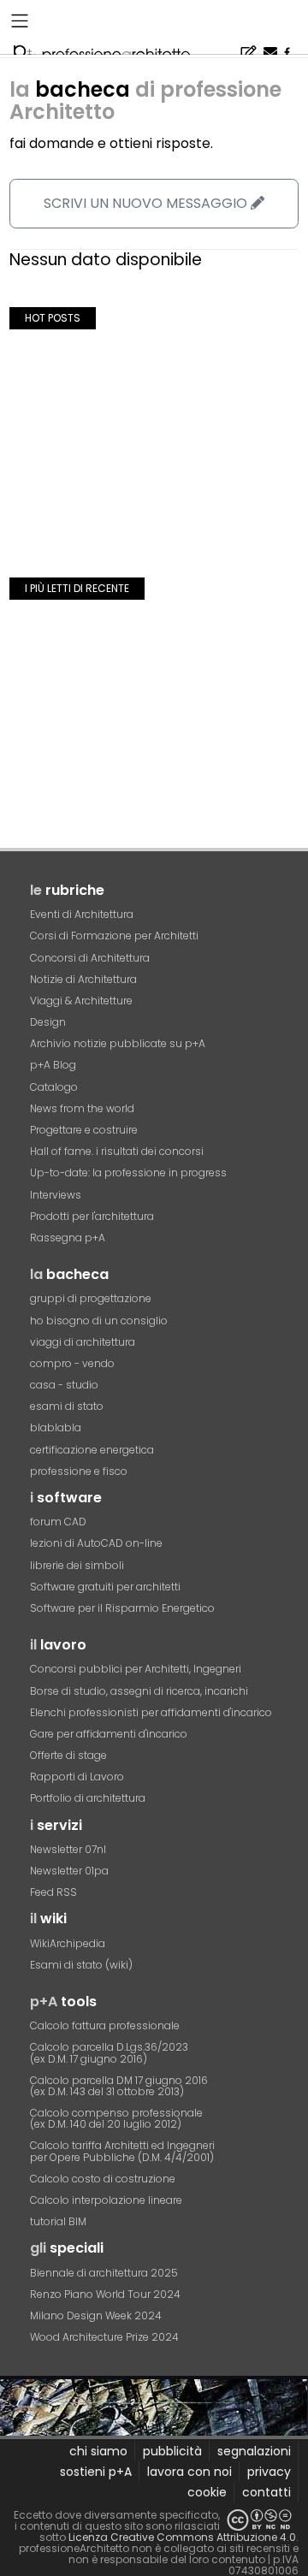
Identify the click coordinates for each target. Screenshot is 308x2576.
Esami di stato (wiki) (81, 1965)
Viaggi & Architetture (81, 1001)
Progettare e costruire (84, 1130)
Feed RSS (53, 1892)
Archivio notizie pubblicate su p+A (118, 1043)
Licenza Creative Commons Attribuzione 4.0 (182, 2537)
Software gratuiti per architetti (105, 1587)
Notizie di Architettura (83, 979)
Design (48, 1022)
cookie (207, 2492)
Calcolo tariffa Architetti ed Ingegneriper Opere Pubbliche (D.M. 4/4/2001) (122, 2151)
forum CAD (58, 1522)
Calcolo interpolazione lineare (106, 2200)
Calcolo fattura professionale (105, 2025)
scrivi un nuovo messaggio (147, 203)
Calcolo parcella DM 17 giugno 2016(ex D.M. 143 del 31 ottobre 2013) (119, 2086)
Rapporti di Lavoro (77, 1777)
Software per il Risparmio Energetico (122, 1608)
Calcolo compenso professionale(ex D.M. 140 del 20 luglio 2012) (116, 2118)
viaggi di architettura (83, 1342)
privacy (269, 2472)
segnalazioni (254, 2451)
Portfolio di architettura (88, 1798)
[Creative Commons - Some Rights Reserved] (259, 2520)
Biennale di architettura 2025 (104, 2273)
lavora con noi (190, 2472)
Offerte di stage (68, 1755)
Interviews (56, 1195)
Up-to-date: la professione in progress (128, 1173)
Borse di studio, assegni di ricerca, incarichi (139, 1691)
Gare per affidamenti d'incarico (109, 1734)
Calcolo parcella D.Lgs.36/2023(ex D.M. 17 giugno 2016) (109, 2052)
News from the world (82, 1108)
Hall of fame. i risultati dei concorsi (117, 1151)
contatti (267, 2492)
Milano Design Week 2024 (96, 2315)
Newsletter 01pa (69, 1871)
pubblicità (172, 2451)
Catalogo (54, 1087)
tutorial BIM (58, 2221)
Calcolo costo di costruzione (103, 2179)
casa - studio (64, 1385)
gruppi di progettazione (91, 1298)
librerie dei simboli (77, 1565)
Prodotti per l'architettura (92, 1216)
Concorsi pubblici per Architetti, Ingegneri (136, 1669)
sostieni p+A (96, 2472)
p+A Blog (53, 1065)
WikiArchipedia (68, 1943)
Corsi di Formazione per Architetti (114, 936)
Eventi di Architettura (82, 914)
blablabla (56, 1427)
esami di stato (67, 1406)
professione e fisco (79, 1471)
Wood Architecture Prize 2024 (104, 2337)
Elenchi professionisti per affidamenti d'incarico (151, 1712)
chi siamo (98, 2451)
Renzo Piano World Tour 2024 (105, 2294)
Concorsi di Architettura (90, 958)
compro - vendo (72, 1363)
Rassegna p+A (68, 1238)
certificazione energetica (92, 1450)
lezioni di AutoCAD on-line (96, 1543)
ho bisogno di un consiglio (99, 1321)
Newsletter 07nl (68, 1849)
